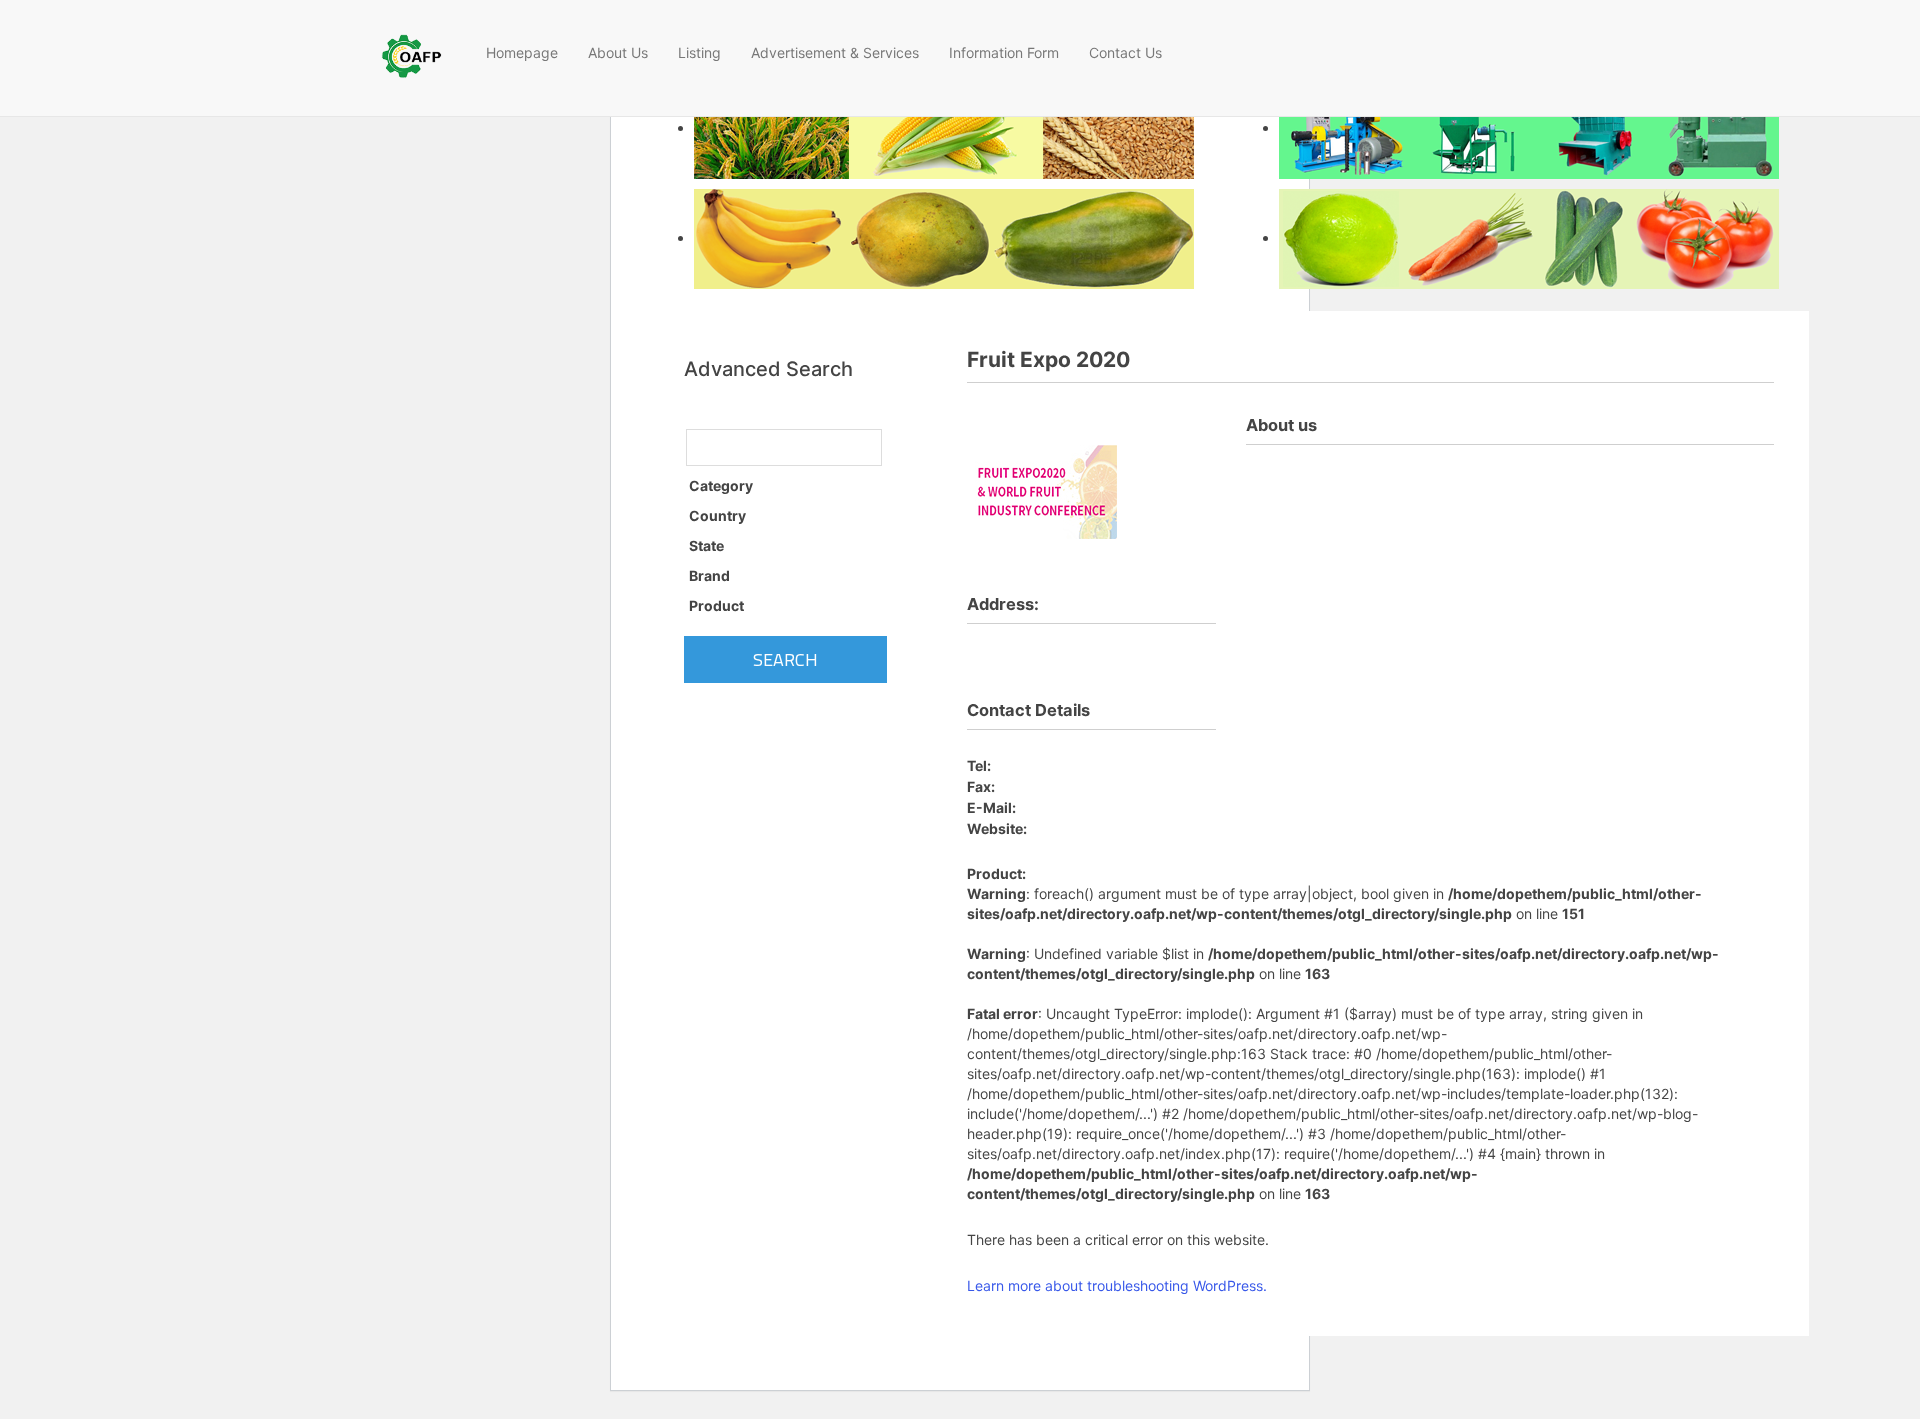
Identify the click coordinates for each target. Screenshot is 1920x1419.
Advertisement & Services (835, 52)
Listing (699, 52)
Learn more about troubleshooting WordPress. (1117, 1285)
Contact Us (1125, 52)
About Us (618, 52)
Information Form (1004, 52)
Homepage (522, 52)
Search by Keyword (752, 411)
